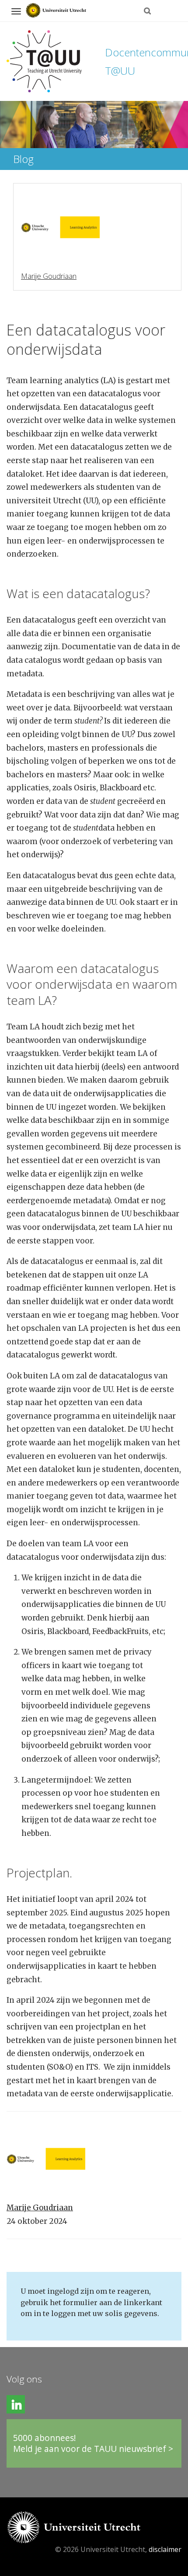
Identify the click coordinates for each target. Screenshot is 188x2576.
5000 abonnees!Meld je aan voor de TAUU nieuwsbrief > (93, 2443)
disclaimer (165, 2549)
